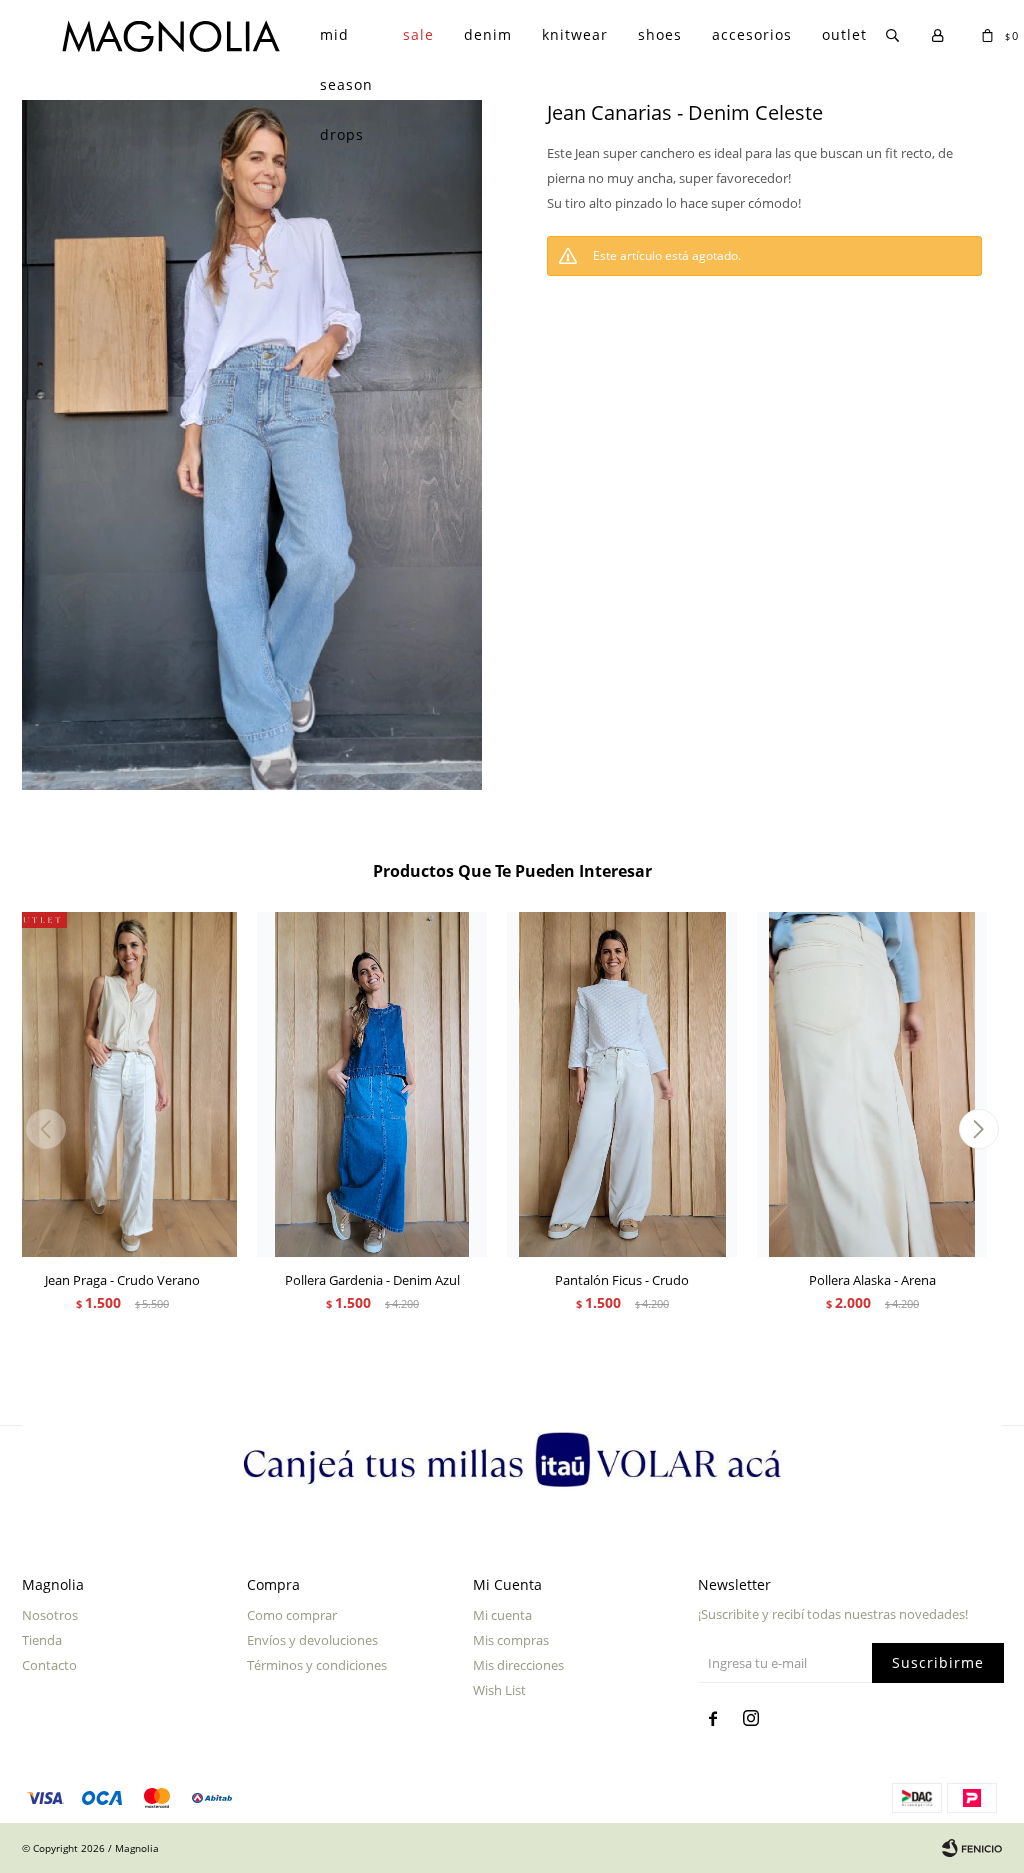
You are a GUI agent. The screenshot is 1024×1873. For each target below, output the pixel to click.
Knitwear (575, 34)
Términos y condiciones (317, 1665)
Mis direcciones (518, 1665)
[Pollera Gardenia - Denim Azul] (372, 1084)
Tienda (42, 1640)
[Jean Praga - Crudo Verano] (122, 1084)
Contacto (49, 1665)
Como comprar (292, 1615)
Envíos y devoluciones (312, 1640)
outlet (844, 34)
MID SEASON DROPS (346, 42)
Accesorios (752, 34)
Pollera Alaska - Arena (872, 1280)
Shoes (660, 34)
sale (418, 34)
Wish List (499, 1690)
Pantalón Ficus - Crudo (622, 1280)
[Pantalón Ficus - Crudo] (622, 1084)
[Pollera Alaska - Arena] (872, 1084)
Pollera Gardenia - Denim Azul (372, 1280)
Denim (488, 34)
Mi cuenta (502, 1615)
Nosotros (50, 1615)
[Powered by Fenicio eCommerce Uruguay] (972, 1848)
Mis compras (511, 1640)
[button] (978, 1129)
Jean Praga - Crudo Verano (122, 1280)
